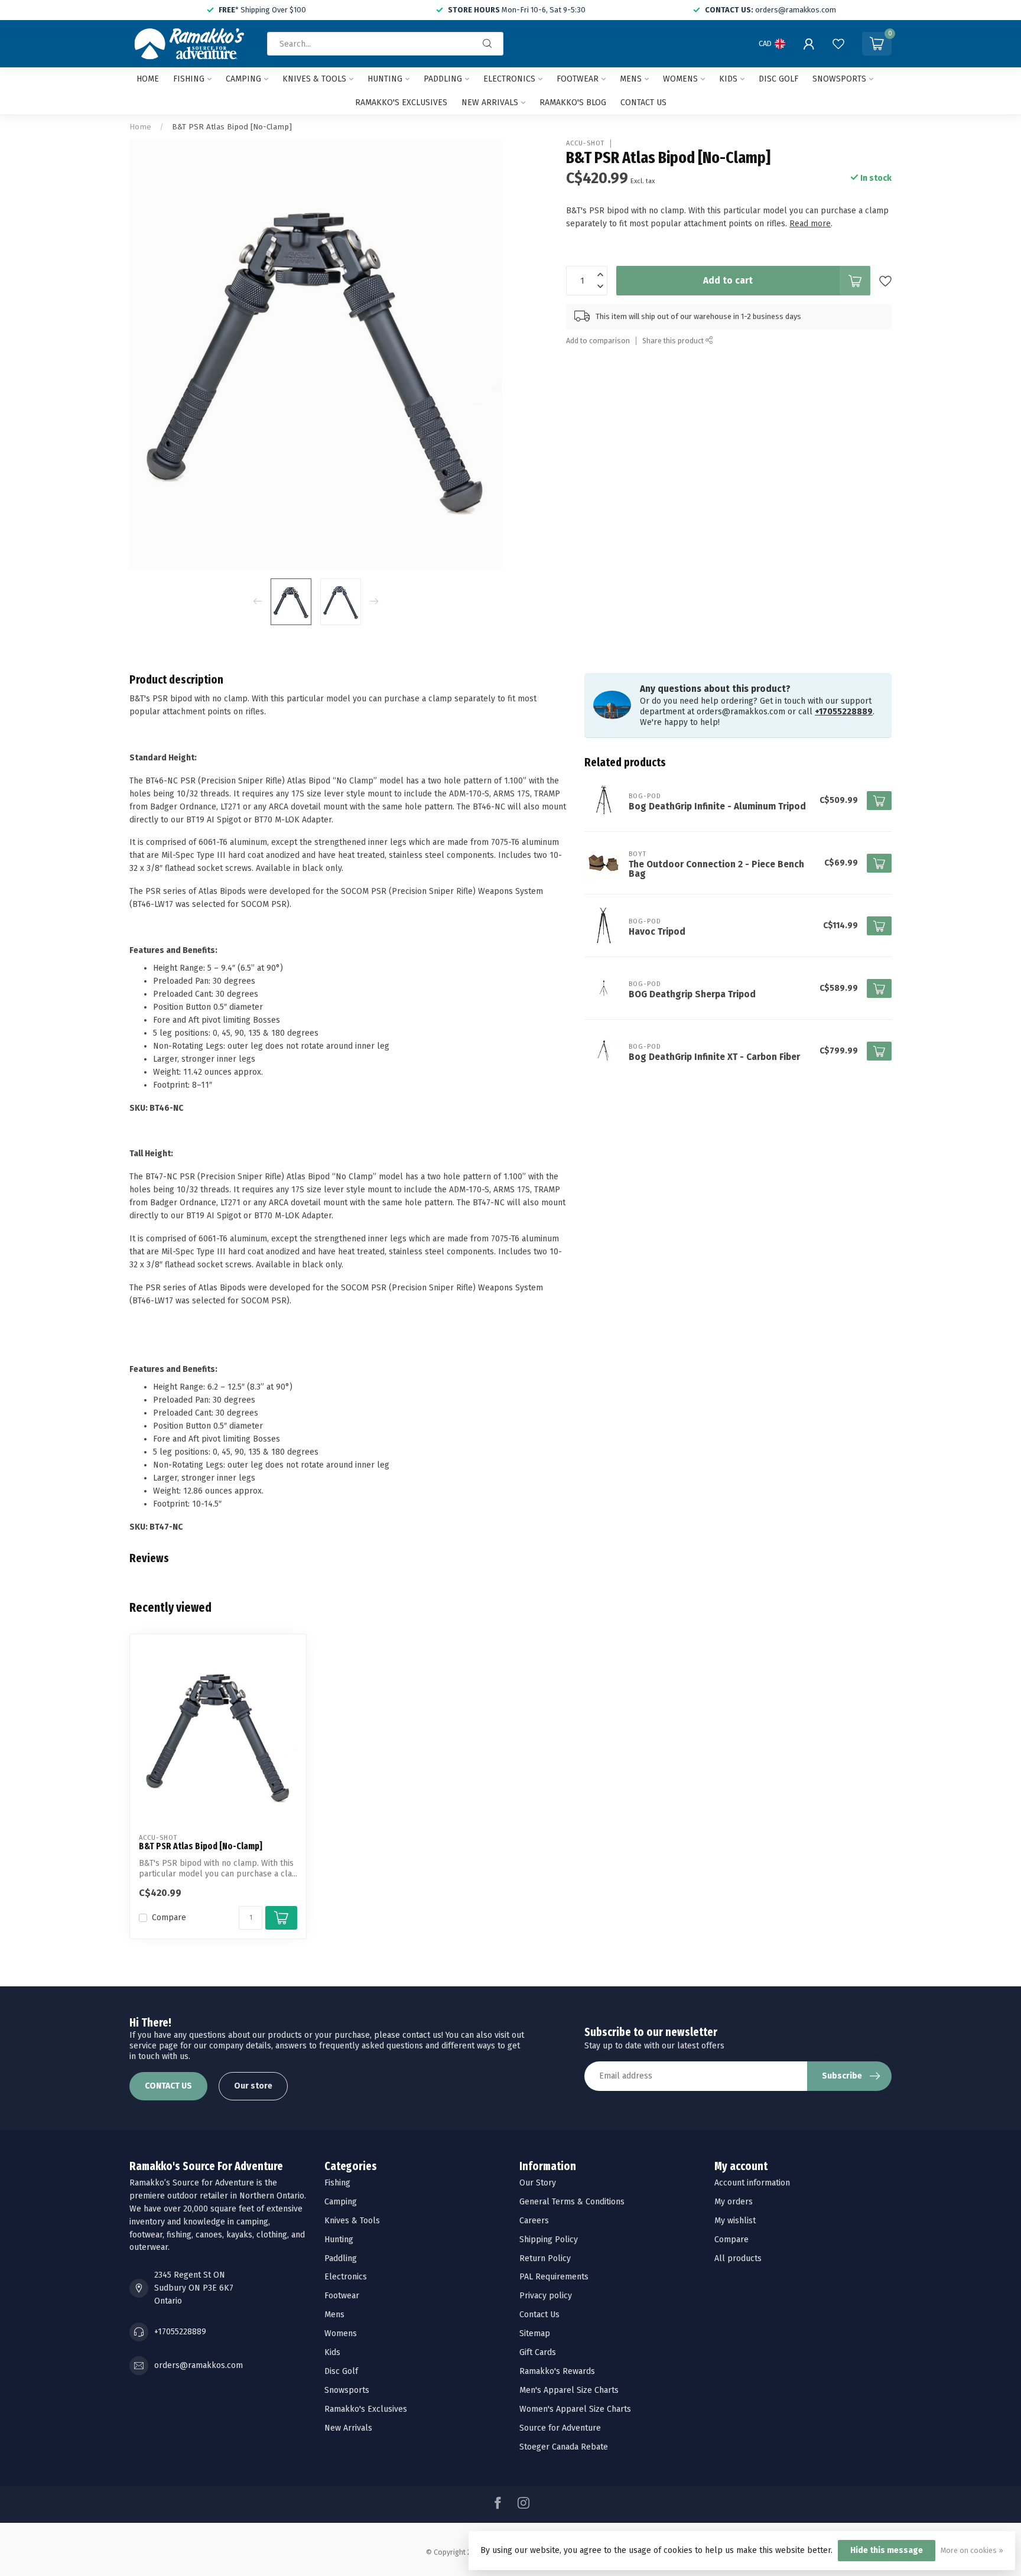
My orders (734, 2202)
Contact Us (539, 2315)
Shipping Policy (549, 2240)
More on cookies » (972, 2550)
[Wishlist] (838, 44)
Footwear (578, 79)
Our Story (538, 2183)
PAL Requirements (554, 2277)
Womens (680, 79)
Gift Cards (538, 2352)
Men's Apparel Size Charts (569, 2390)
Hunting (385, 79)
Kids (728, 79)
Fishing (189, 79)
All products (738, 2258)
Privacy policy (546, 2296)
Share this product (674, 341)
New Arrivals (490, 103)
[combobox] (385, 44)
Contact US (643, 103)
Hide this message (887, 2550)
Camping (243, 79)
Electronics (509, 79)
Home (148, 79)
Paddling (443, 79)
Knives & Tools (314, 79)
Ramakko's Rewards (557, 2371)
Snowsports (839, 79)
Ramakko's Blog (573, 103)
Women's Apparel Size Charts (575, 2409)
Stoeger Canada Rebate (564, 2447)
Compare (169, 1918)
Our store (253, 2086)
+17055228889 (844, 712)
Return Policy (545, 2258)
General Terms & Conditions (572, 2202)
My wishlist (735, 2221)
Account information (752, 2183)
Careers (534, 2221)
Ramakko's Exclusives (401, 103)
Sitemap (535, 2333)
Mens (631, 79)
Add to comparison (598, 341)
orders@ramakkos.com (199, 2365)
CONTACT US (168, 2086)
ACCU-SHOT (585, 143)
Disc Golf (778, 79)
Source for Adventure (560, 2428)
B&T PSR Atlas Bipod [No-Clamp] (232, 127)
